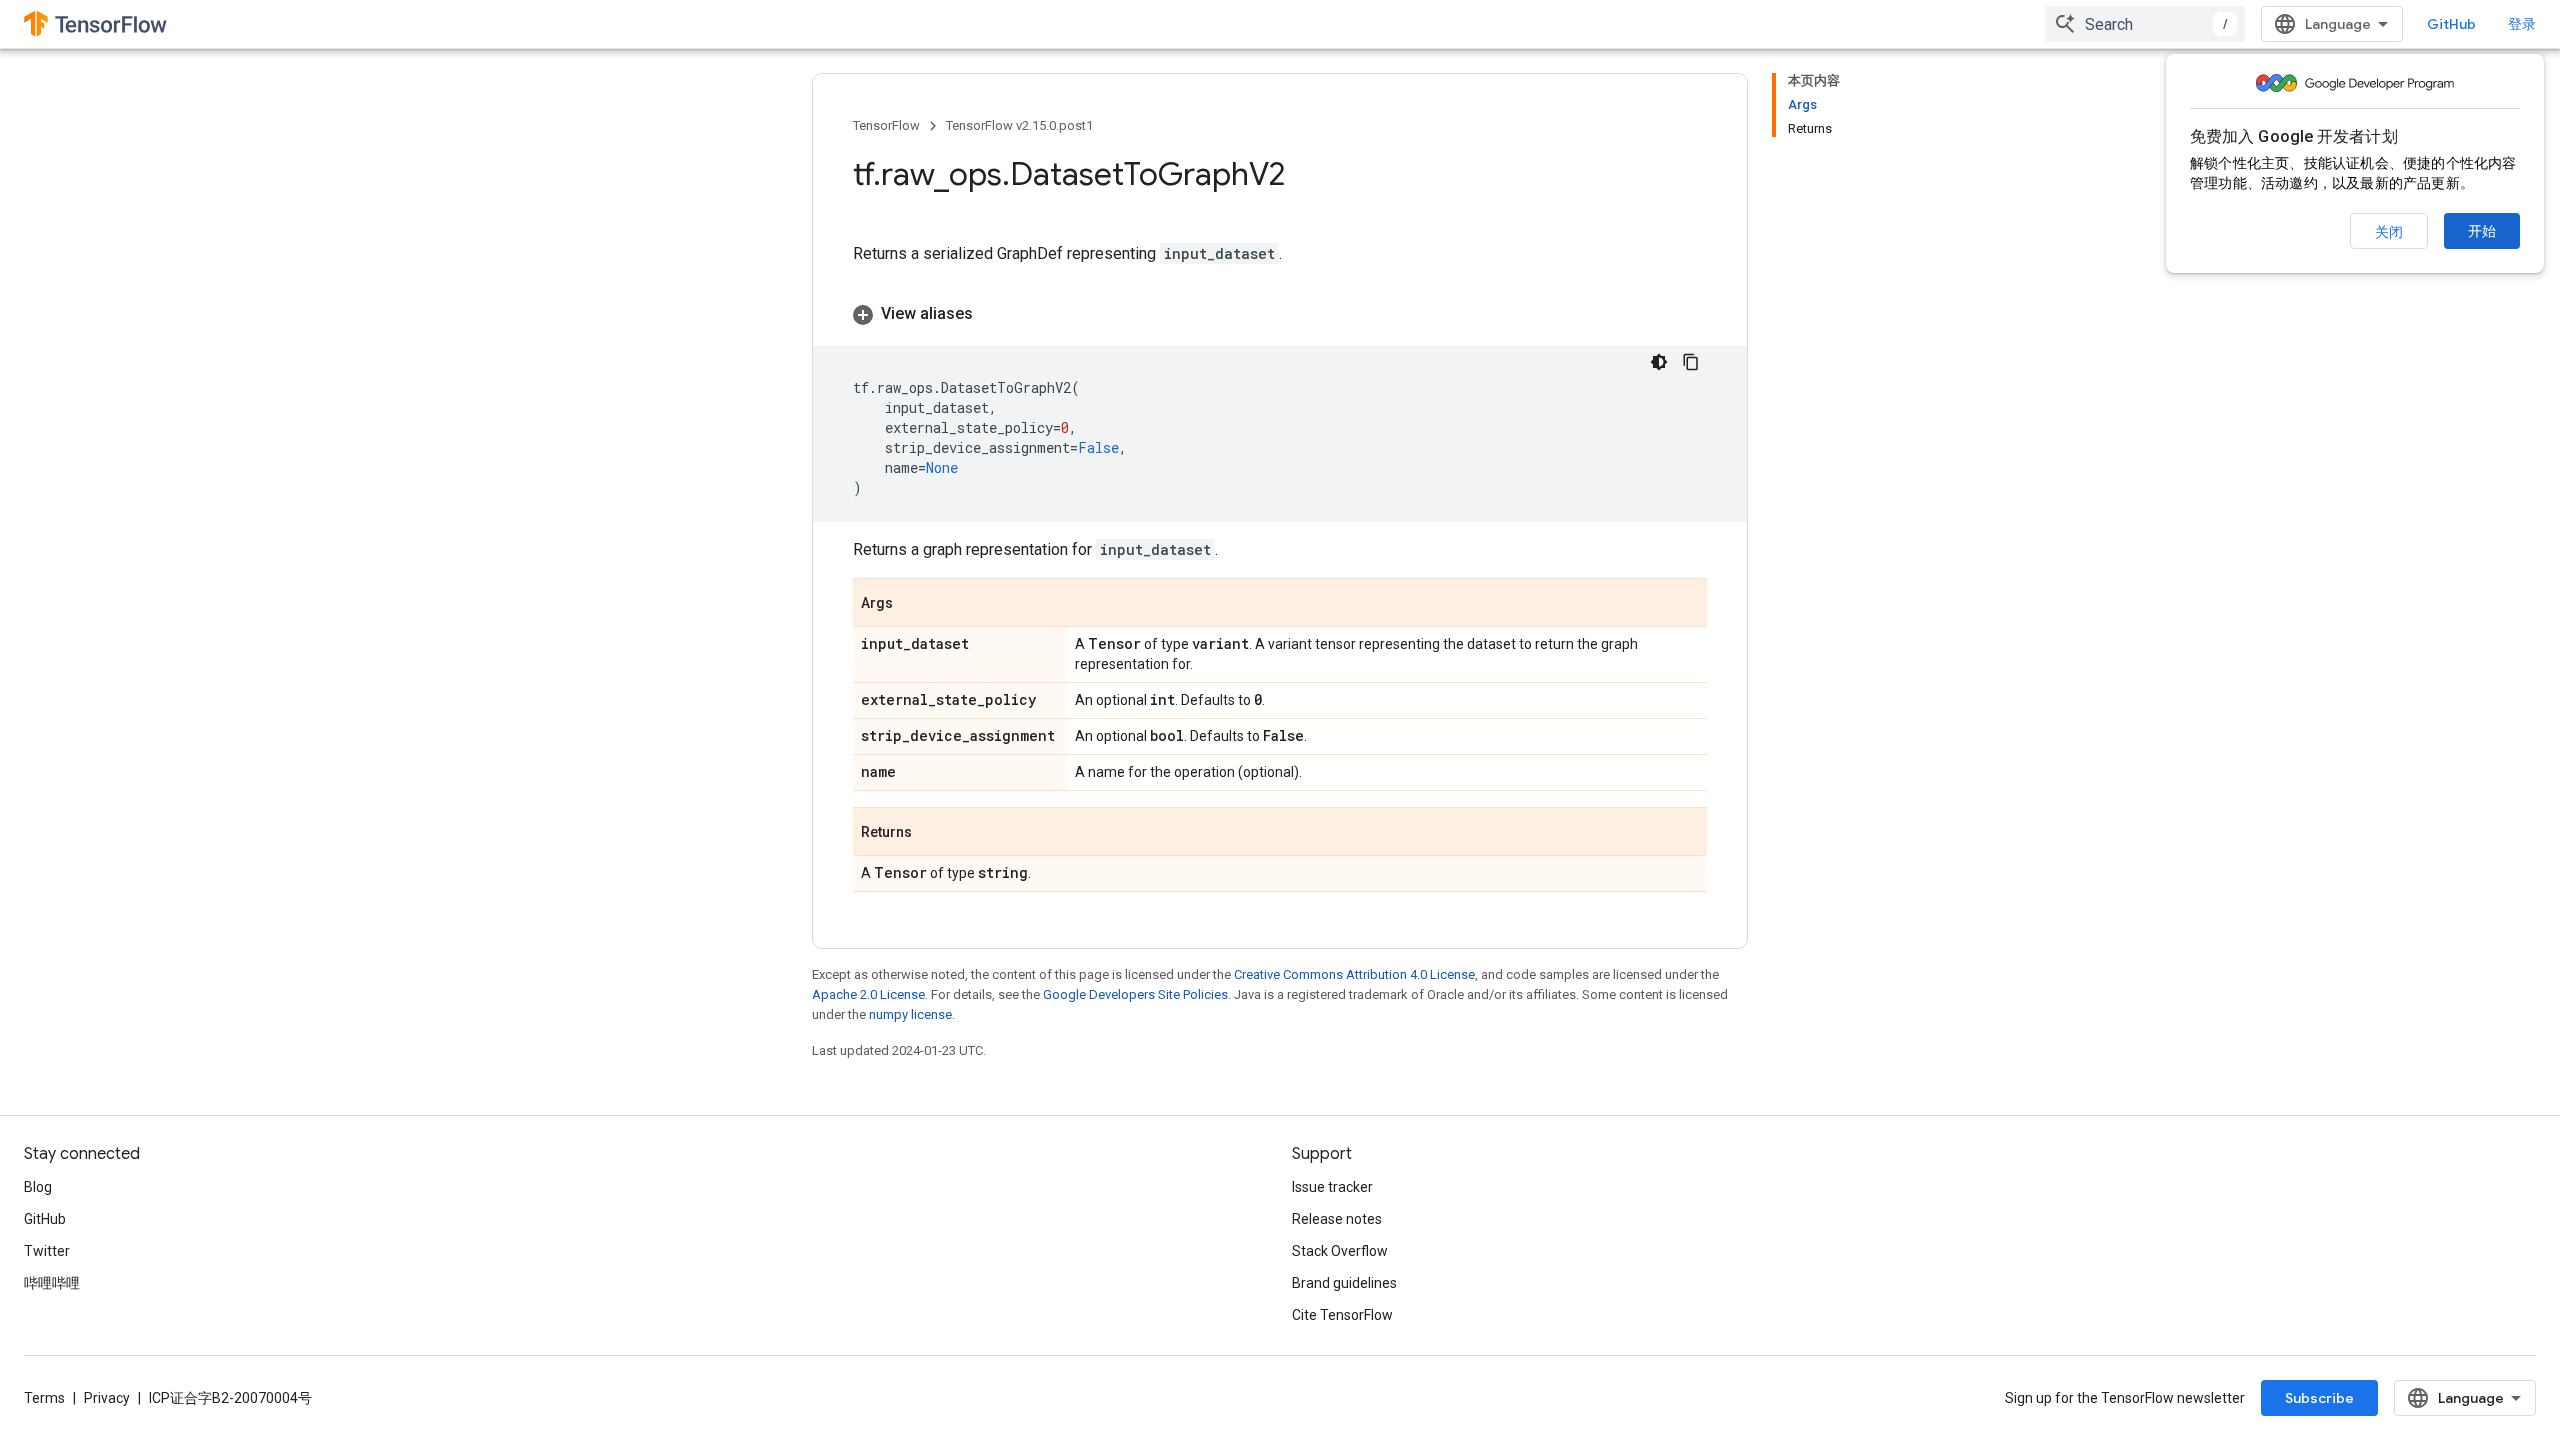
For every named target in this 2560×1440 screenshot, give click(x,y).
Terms (44, 1398)
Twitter (47, 1251)
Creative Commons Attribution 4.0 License (1354, 974)
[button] (1280, 314)
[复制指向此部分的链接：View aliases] (993, 314)
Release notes (1337, 1219)
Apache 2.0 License (868, 994)
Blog (38, 1187)
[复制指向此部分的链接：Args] (913, 604)
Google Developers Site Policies (1135, 994)
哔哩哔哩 (52, 1283)
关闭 (2389, 232)
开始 (2482, 231)
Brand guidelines (1344, 1283)
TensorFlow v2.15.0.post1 (1019, 125)
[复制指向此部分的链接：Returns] (932, 833)
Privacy (107, 1398)
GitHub (2451, 24)
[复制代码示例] (1691, 362)
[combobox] (2145, 24)
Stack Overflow (1340, 1251)
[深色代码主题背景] (1659, 362)
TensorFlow (886, 125)
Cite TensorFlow (1342, 1315)
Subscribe (2319, 1398)
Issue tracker (1332, 1187)
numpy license (910, 1014)
